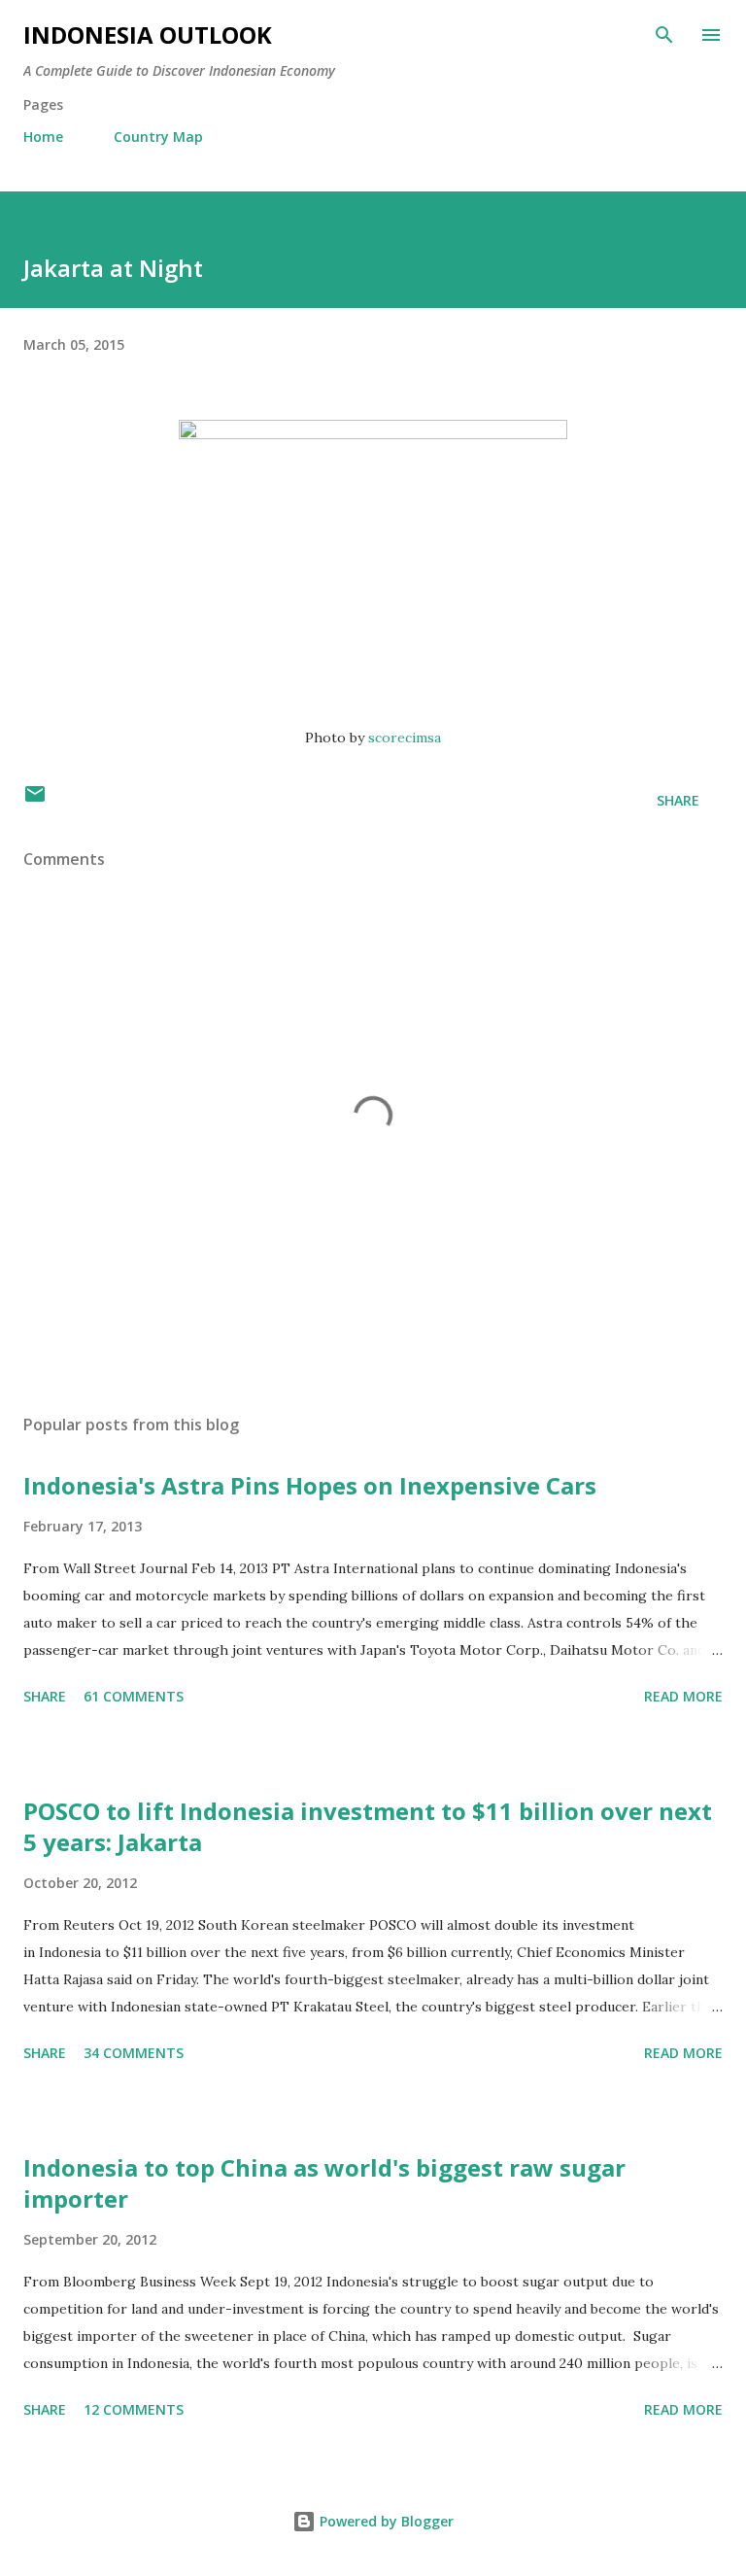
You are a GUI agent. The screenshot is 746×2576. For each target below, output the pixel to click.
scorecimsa (405, 738)
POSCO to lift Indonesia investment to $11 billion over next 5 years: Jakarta (368, 1826)
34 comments (134, 2053)
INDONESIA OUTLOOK (148, 34)
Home (43, 137)
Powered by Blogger (385, 2521)
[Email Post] (35, 800)
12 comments (134, 2409)
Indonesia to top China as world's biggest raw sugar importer (324, 2183)
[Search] (664, 35)
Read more (683, 1696)
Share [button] (678, 800)
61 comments (134, 1696)
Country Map (158, 137)
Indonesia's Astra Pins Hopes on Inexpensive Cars (310, 1485)
